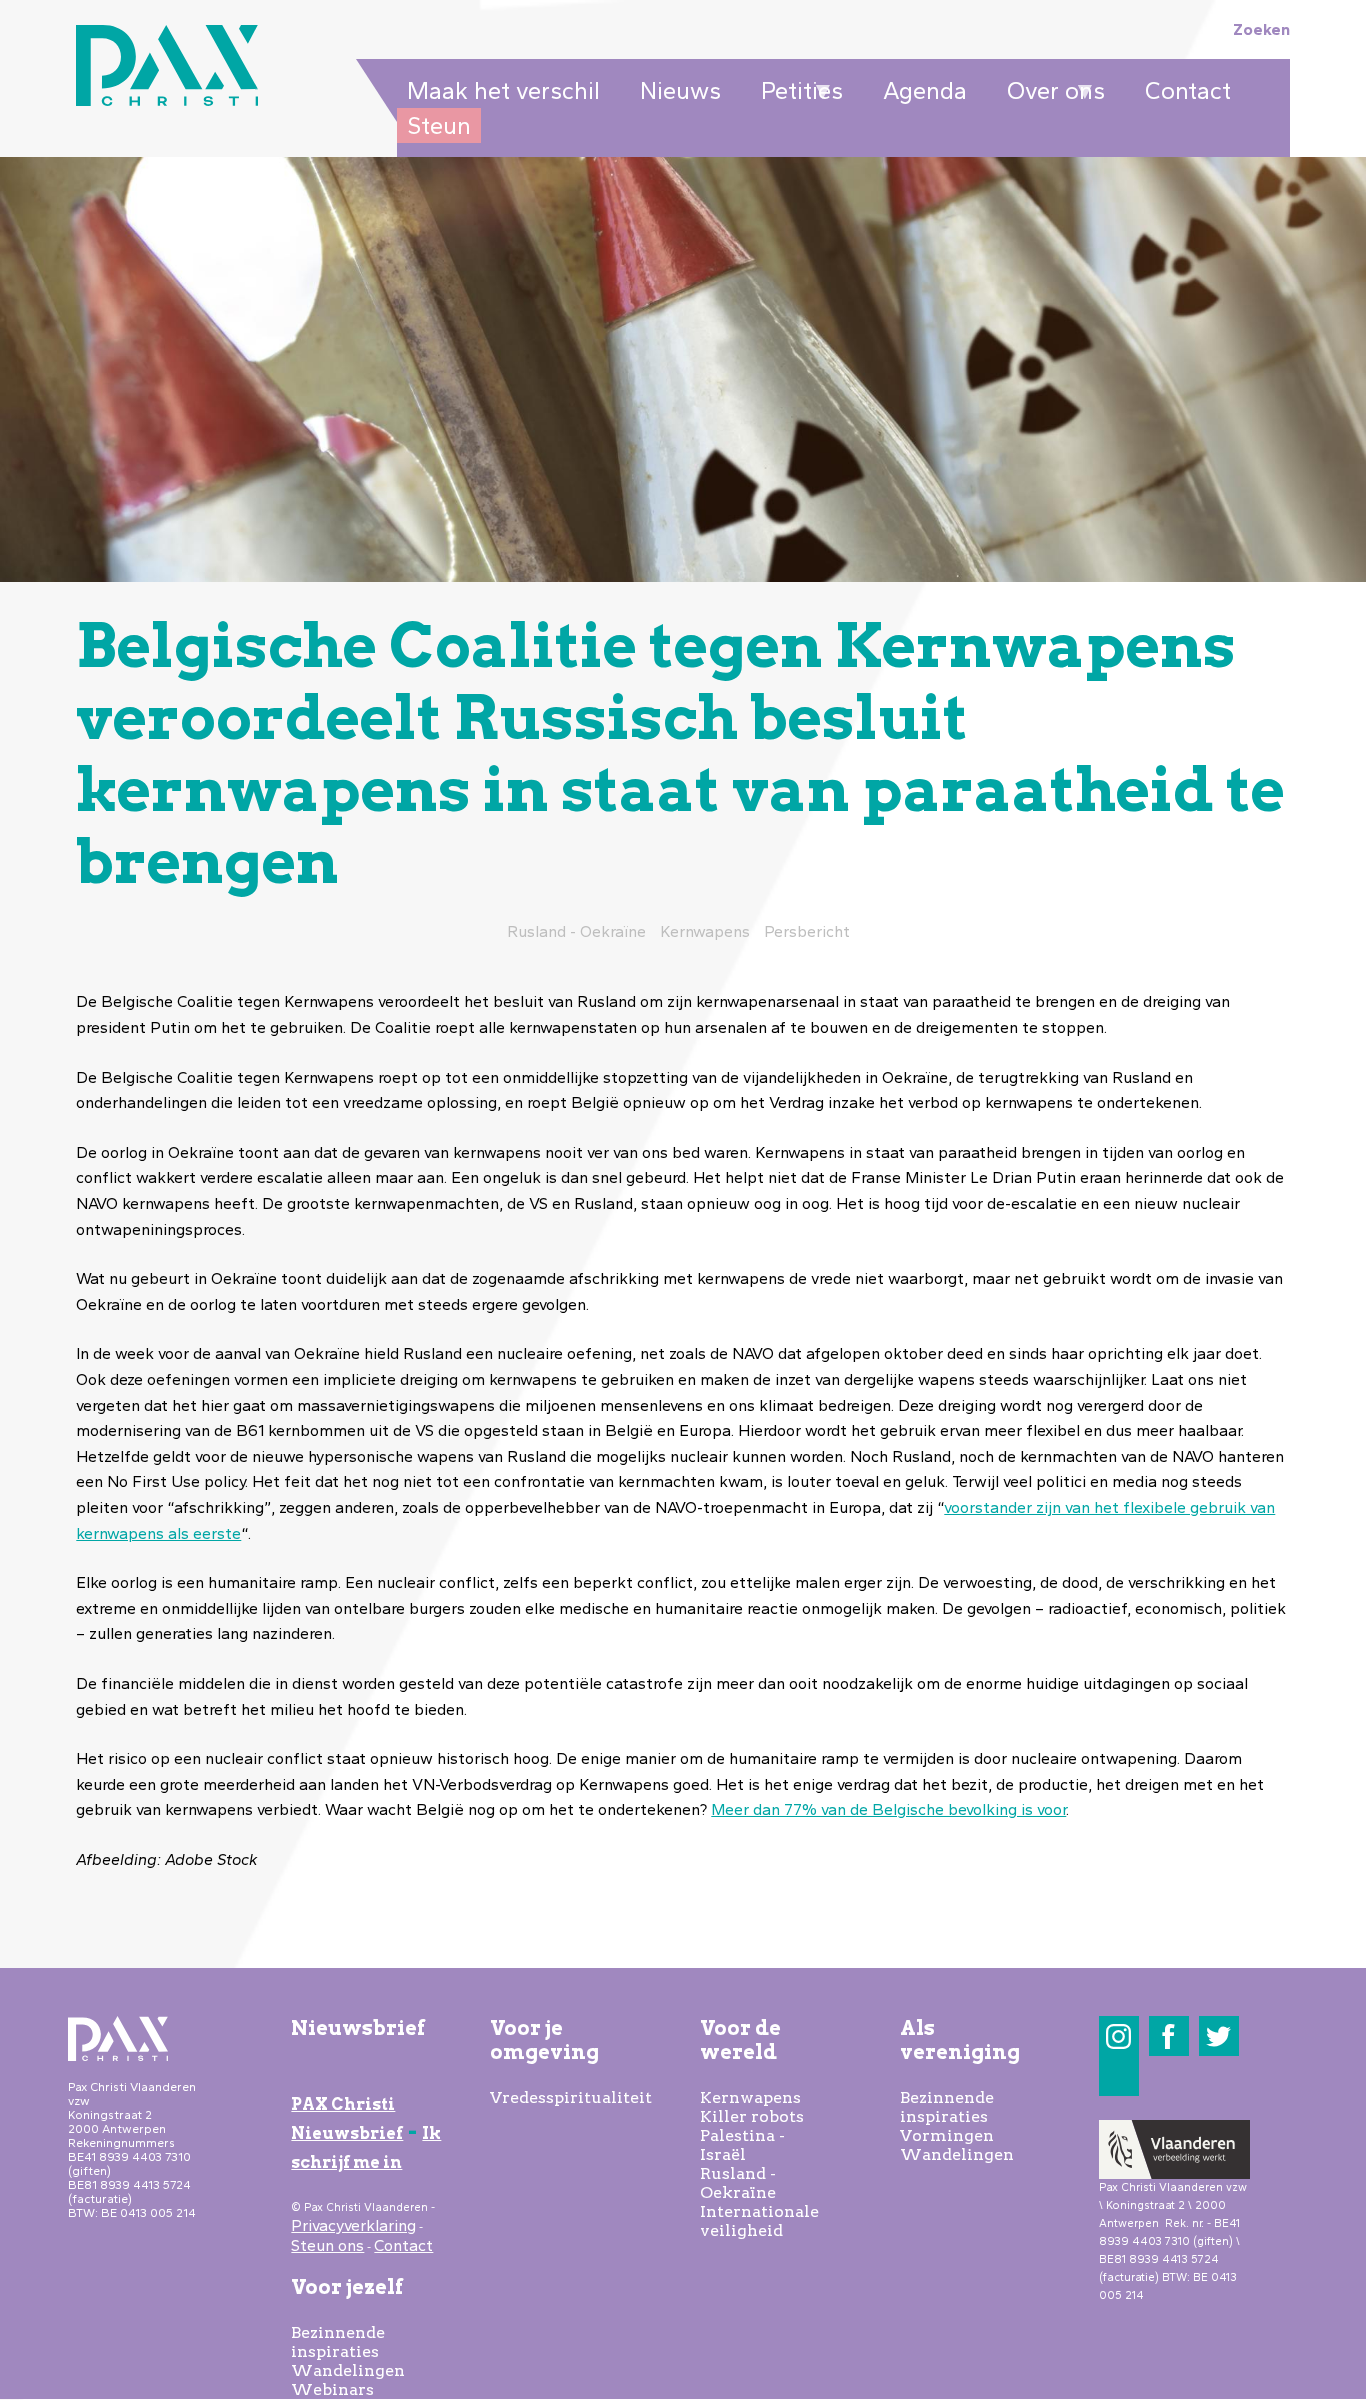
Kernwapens (750, 2097)
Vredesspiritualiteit (571, 2097)
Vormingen (947, 2135)
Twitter (1218, 2036)
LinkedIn (1118, 2076)
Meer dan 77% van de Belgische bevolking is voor (888, 1809)
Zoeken (1261, 29)
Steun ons (327, 2245)
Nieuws (680, 90)
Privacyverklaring (353, 2225)
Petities (797, 92)
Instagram (1118, 2036)
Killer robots (752, 2116)
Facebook (1168, 2036)
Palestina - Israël (742, 2145)
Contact (1188, 90)
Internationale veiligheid (759, 2221)
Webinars (332, 2389)
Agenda (925, 90)
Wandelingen (348, 2370)
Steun (439, 125)
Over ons (1051, 92)
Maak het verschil (503, 90)
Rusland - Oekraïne (738, 2183)
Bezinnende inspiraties (338, 2342)
